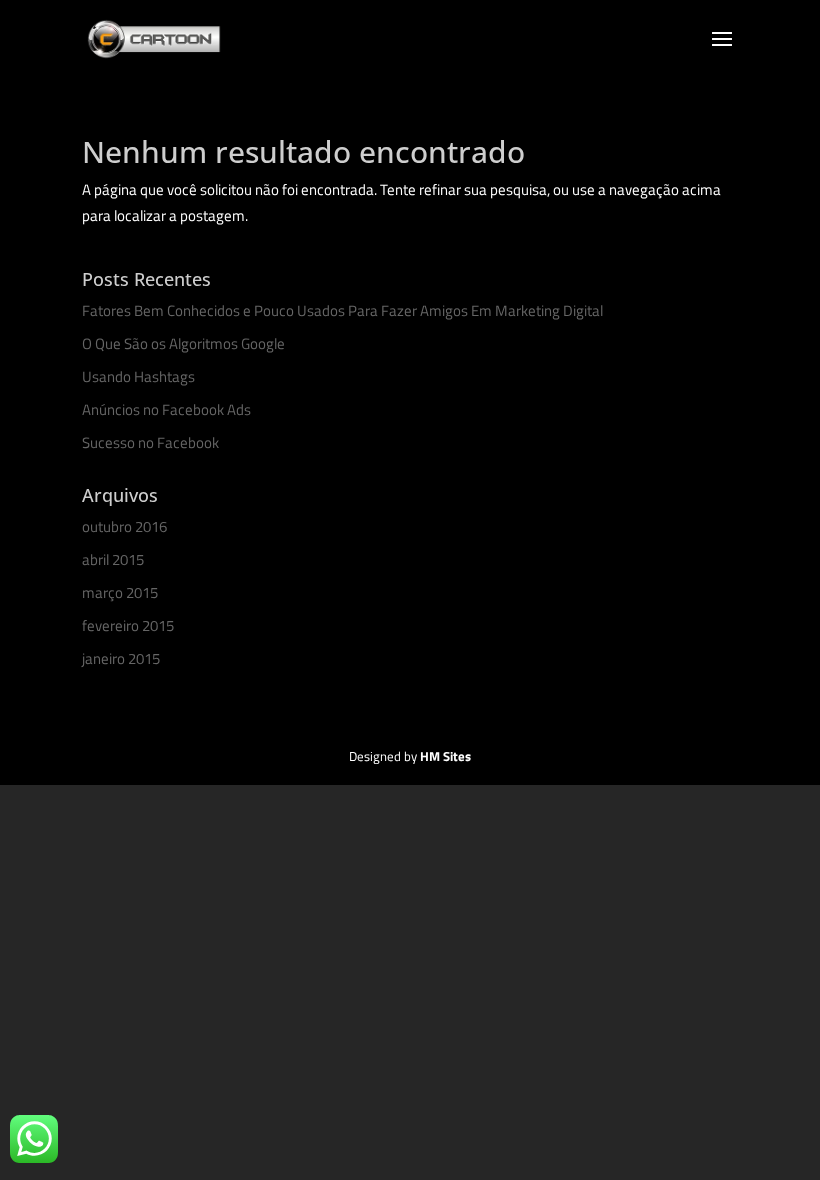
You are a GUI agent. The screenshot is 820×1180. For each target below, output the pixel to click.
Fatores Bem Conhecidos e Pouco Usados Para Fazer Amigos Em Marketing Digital (342, 310)
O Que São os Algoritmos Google (183, 343)
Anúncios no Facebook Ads (166, 409)
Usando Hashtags (138, 376)
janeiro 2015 (121, 658)
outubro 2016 (124, 526)
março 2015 (120, 592)
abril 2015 (113, 559)
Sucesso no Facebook (150, 442)
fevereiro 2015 (128, 625)
